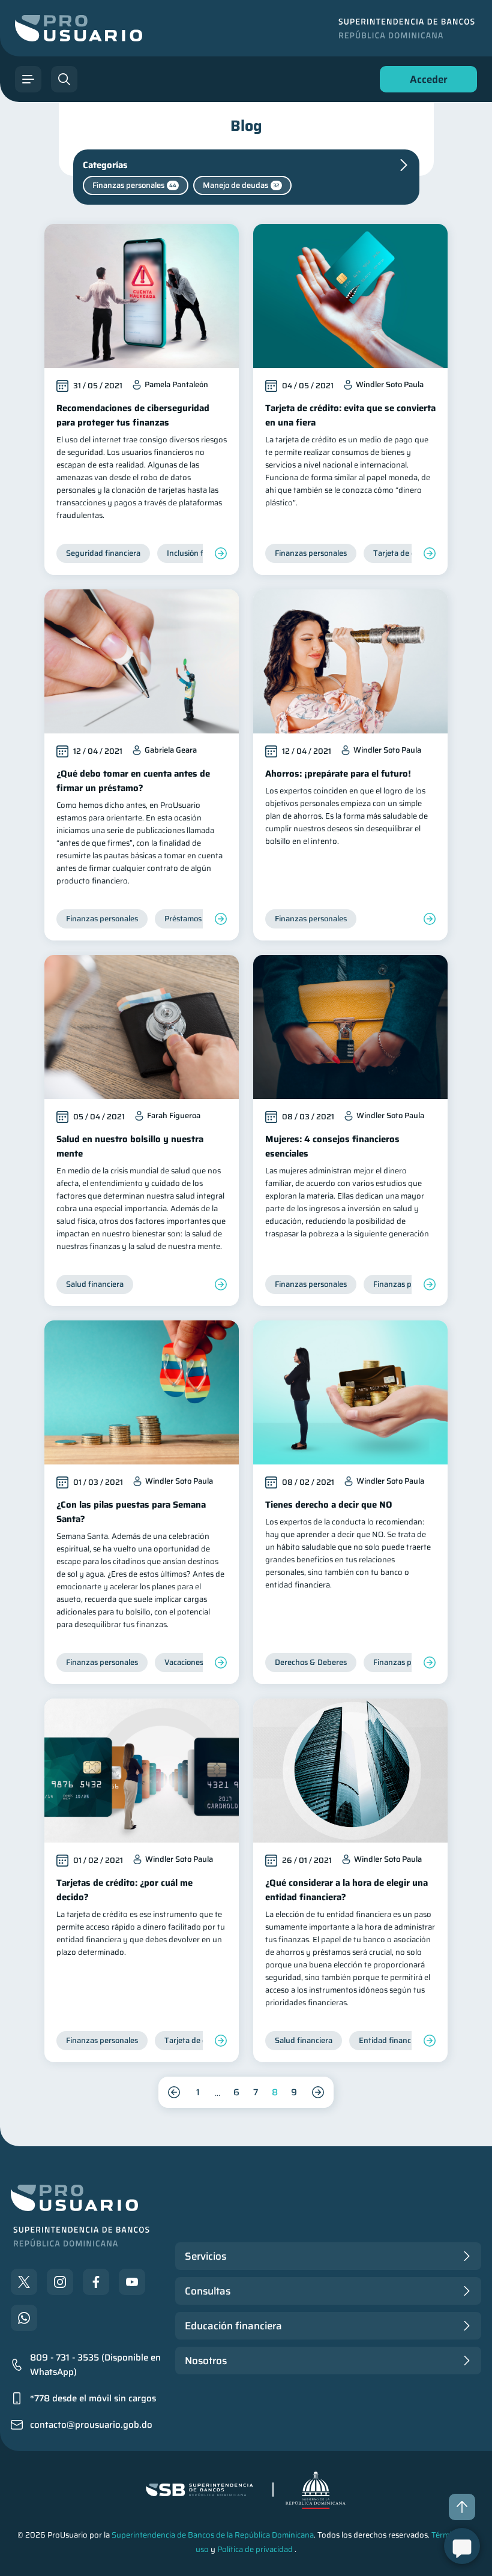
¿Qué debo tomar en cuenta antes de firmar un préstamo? (133, 781)
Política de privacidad (255, 2549)
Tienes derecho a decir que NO (329, 1505)
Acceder (425, 82)
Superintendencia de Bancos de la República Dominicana (213, 2535)
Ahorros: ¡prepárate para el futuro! (338, 774)
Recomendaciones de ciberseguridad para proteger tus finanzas (133, 415)
